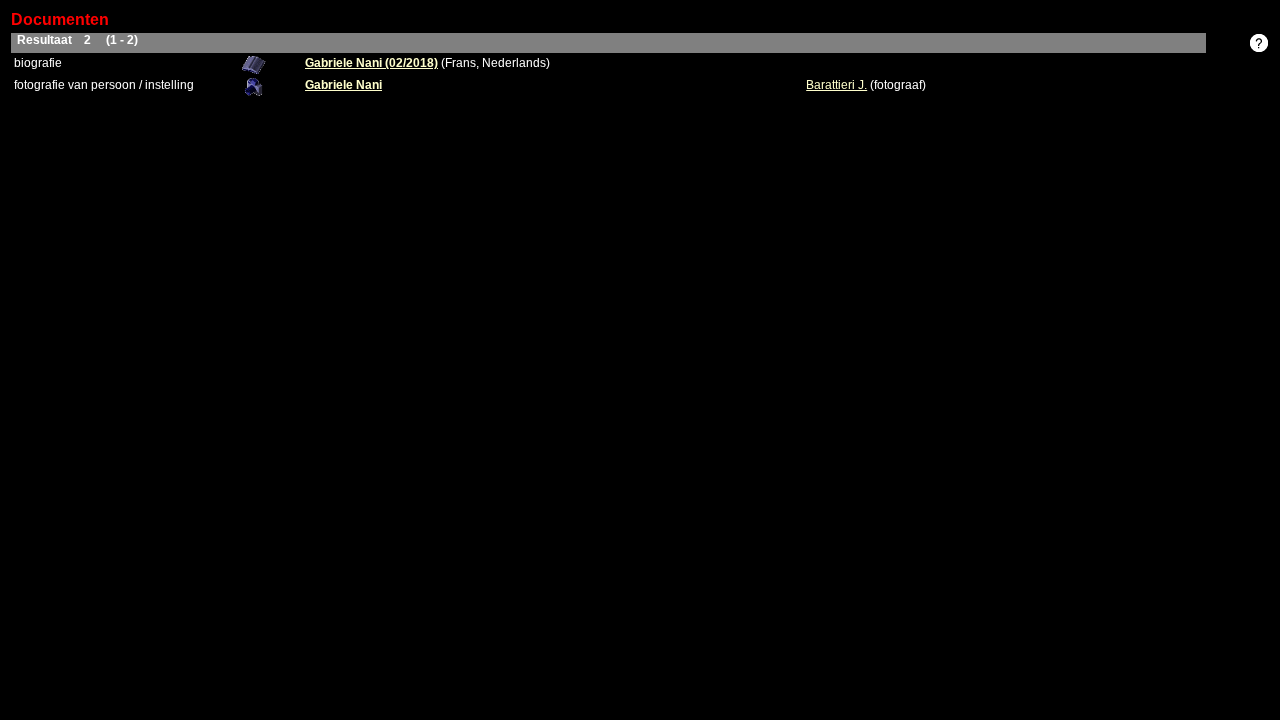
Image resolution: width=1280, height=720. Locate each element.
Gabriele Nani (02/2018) (371, 63)
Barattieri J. (836, 85)
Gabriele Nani (343, 85)
